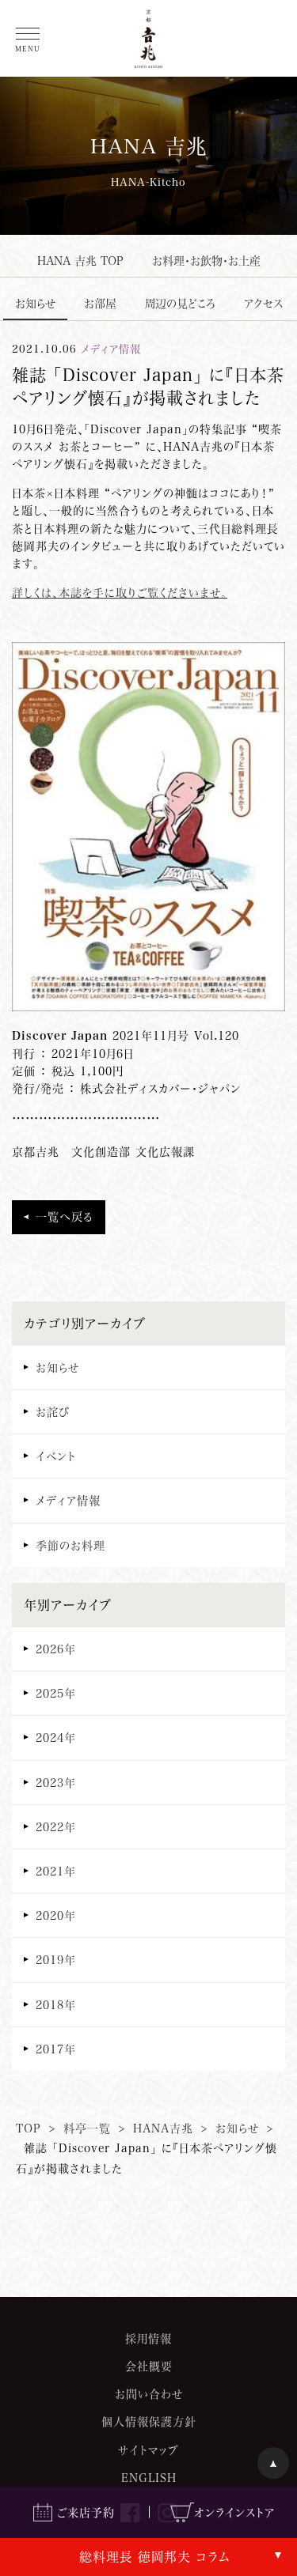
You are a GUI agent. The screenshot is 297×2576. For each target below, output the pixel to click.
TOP (29, 2128)
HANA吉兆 (163, 2128)
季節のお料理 (70, 1545)
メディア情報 (68, 1500)
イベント (56, 1456)
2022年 (56, 1827)
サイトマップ (148, 2450)
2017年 (56, 2049)
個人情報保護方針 (149, 2421)
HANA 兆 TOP (80, 261)
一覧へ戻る (65, 1216)
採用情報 (148, 2338)
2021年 (56, 1871)
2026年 (56, 1649)
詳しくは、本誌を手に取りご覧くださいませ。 (120, 593)
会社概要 (149, 2366)
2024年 (56, 1737)
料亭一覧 (87, 2128)
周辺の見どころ (180, 303)
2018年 (56, 2005)
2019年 (56, 1960)
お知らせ (35, 303)
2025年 (56, 1693)
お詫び (53, 1412)
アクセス (263, 303)
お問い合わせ (149, 2394)
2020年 (56, 1915)
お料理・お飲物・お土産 (206, 261)
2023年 (56, 1783)
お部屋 (100, 303)
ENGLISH (149, 2478)
